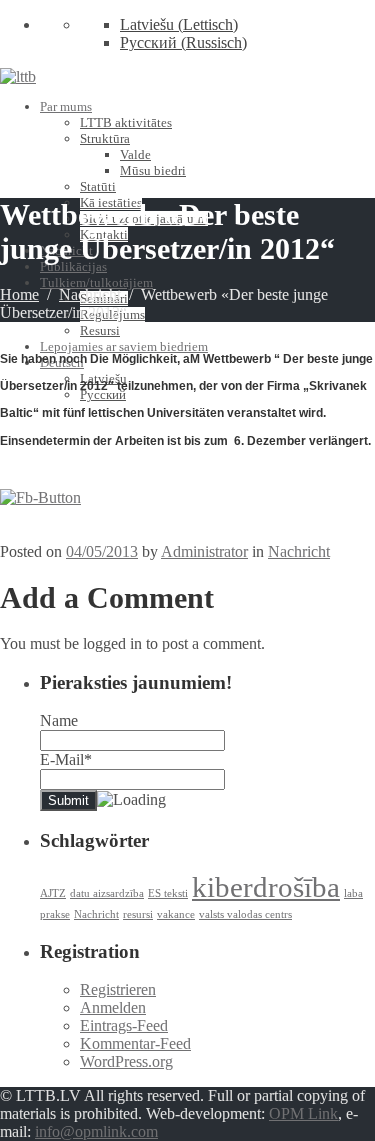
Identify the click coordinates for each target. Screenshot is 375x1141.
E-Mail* (66, 759)
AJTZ (53, 893)
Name (59, 720)
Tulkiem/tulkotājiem (96, 282)
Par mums (66, 106)
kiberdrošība (266, 887)
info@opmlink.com (96, 1131)
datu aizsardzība (107, 893)
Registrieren (118, 989)
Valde (135, 154)
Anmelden (113, 1007)
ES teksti (168, 893)
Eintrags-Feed (124, 1025)
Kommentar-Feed (135, 1043)
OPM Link (303, 1113)
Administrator (204, 551)
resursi (138, 914)
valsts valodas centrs (245, 914)
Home (19, 294)
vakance (176, 914)
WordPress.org (126, 1061)
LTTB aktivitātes (126, 122)
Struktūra (105, 138)
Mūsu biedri (153, 170)
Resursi (100, 330)
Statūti (98, 186)
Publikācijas (73, 266)
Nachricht (90, 294)
